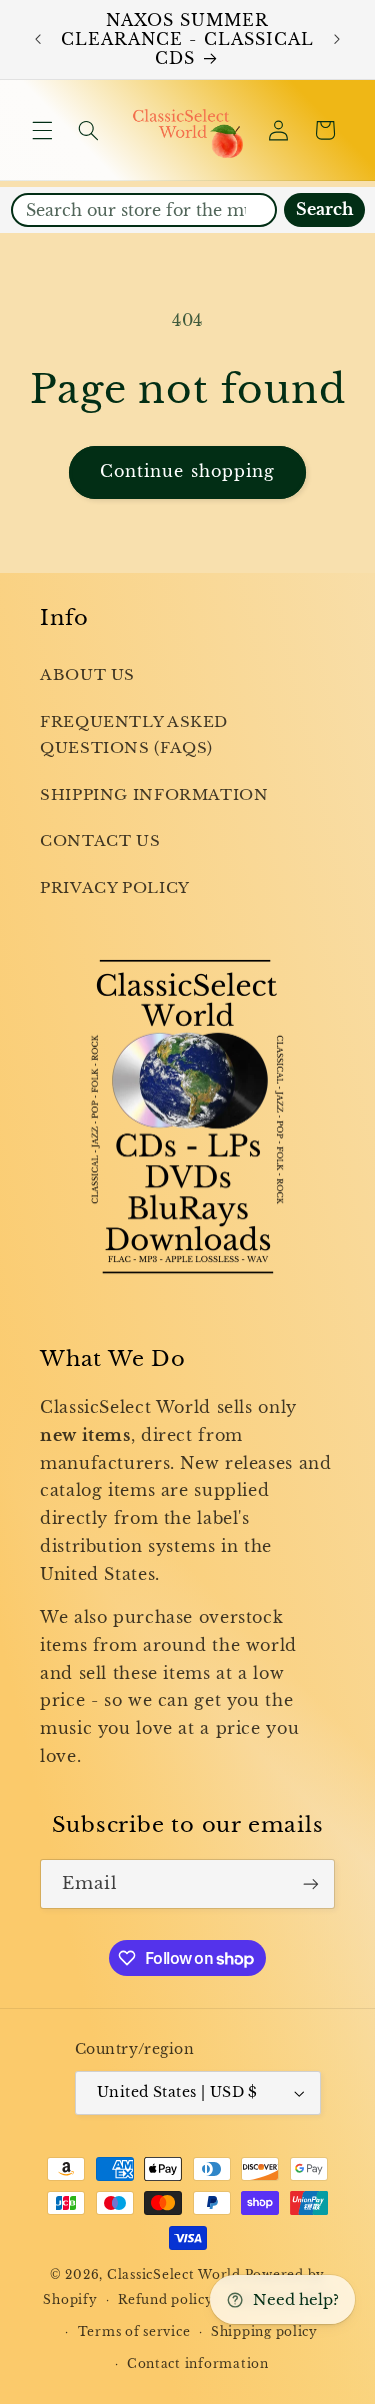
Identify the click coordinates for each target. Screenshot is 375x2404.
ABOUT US (87, 675)
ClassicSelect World (174, 2275)
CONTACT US (100, 841)
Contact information (198, 2364)
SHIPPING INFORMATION (154, 795)
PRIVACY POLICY (115, 888)
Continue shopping (187, 471)
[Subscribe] (311, 1883)
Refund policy (166, 2300)
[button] (42, 130)
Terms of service (134, 2332)
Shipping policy (264, 2332)
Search (324, 209)
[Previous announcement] (38, 40)
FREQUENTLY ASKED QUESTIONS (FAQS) (134, 735)
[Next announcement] (337, 40)
